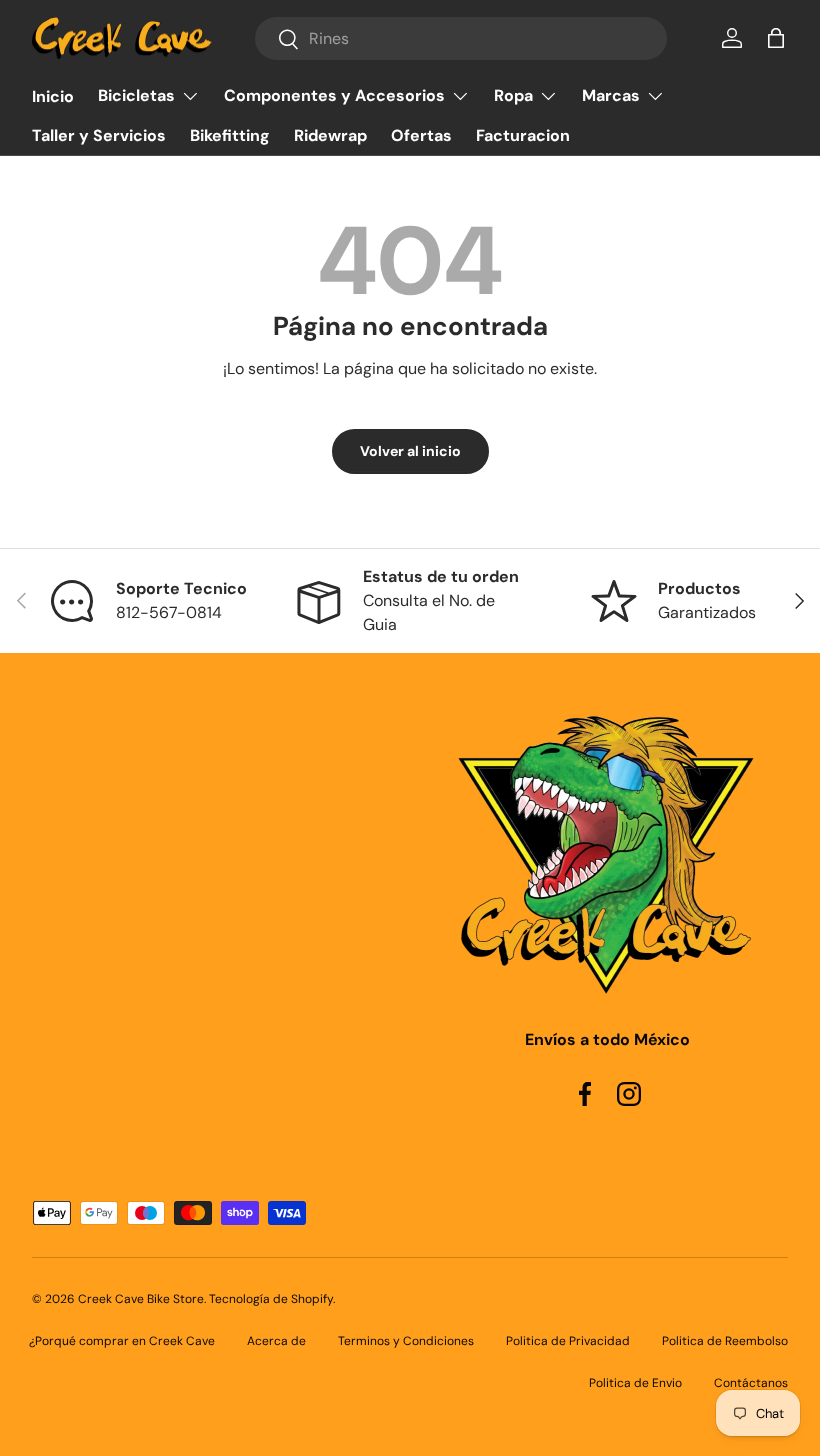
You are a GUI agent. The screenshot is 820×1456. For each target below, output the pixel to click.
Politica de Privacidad (568, 1341)
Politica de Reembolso (725, 1341)
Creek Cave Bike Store (141, 1299)
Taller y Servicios (99, 135)
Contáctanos (751, 1383)
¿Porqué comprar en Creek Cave (122, 1341)
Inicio (53, 96)
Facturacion (523, 135)
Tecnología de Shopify (271, 1299)
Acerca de (276, 1341)
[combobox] (461, 38)
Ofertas (421, 135)
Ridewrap (330, 135)
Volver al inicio (410, 451)
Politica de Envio (635, 1383)
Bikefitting (230, 135)
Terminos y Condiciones (406, 1341)
